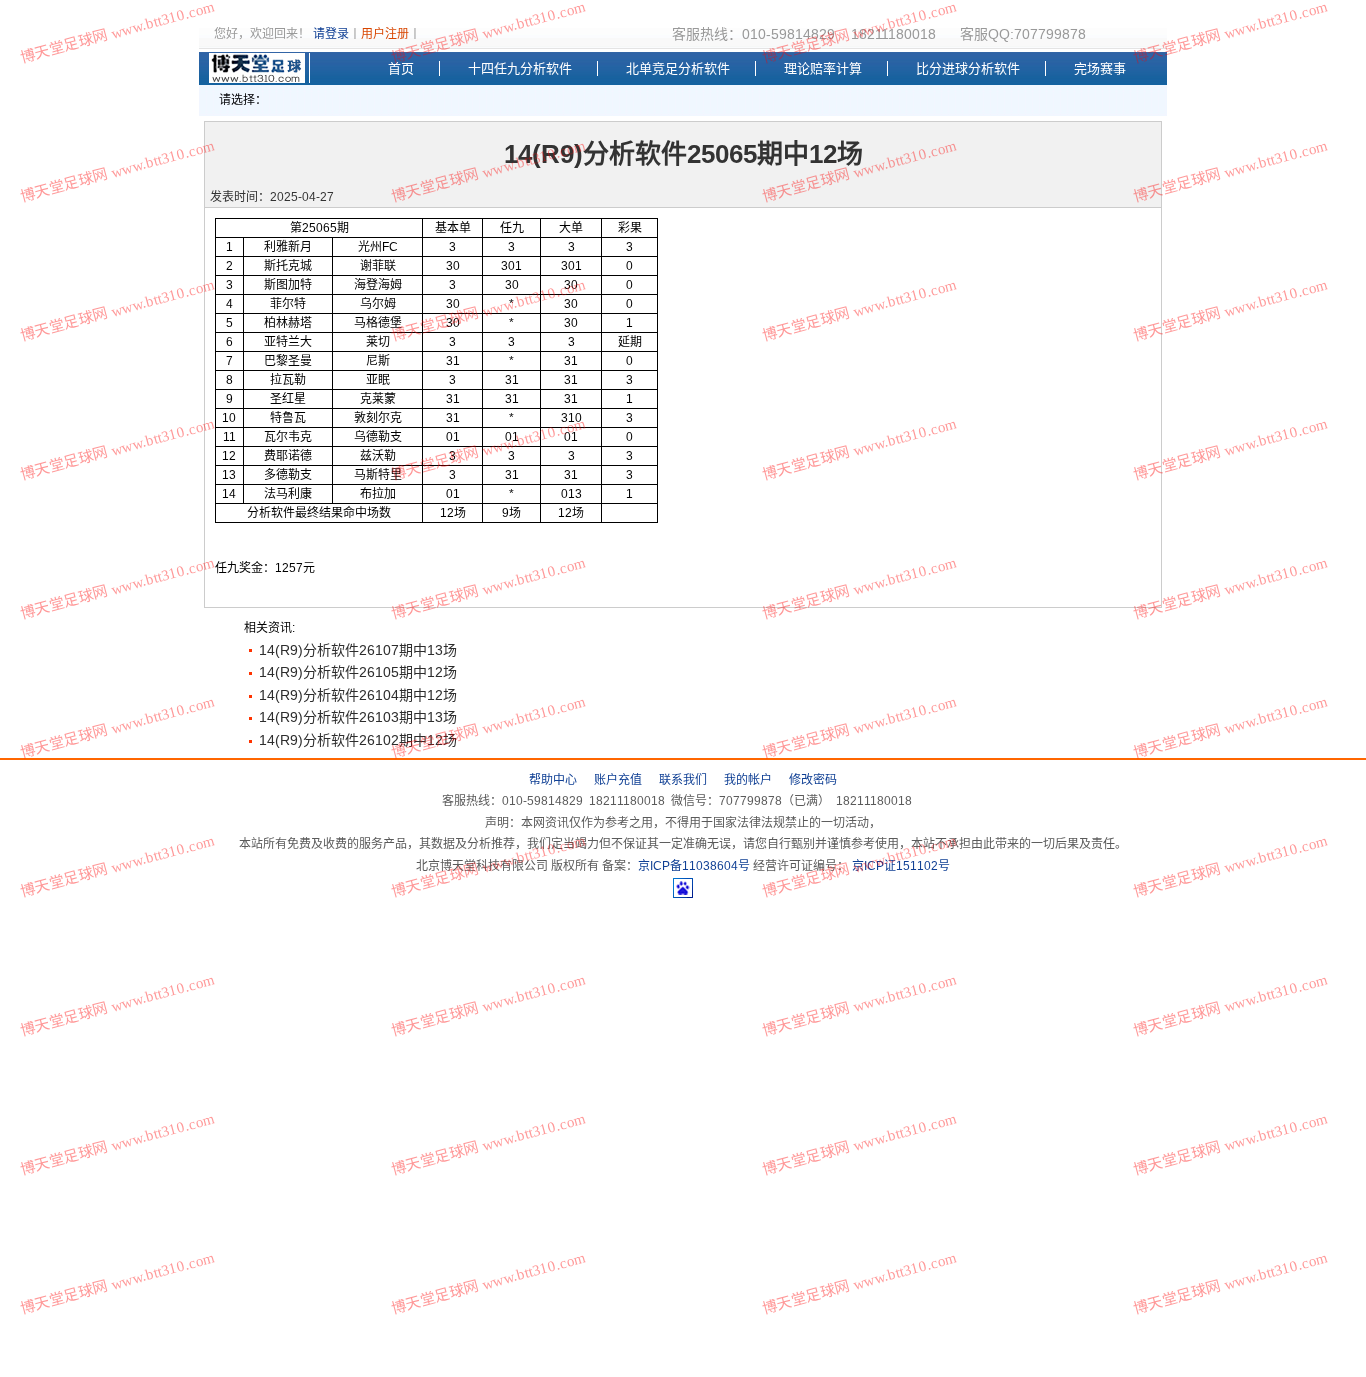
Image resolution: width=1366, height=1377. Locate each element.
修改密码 (813, 780)
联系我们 (683, 780)
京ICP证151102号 (899, 866)
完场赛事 (1100, 68)
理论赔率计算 (823, 68)
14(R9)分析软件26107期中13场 (358, 650)
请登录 (331, 34)
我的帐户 (748, 780)
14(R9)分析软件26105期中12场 (358, 672)
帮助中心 (553, 780)
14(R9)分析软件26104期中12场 (358, 695)
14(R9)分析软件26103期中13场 (358, 717)
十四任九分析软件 (520, 68)
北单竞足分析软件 (678, 68)
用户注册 (385, 34)
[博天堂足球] (259, 68)
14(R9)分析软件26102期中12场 (358, 740)
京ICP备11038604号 (694, 866)
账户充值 (618, 780)
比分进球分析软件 (968, 68)
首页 (401, 68)
